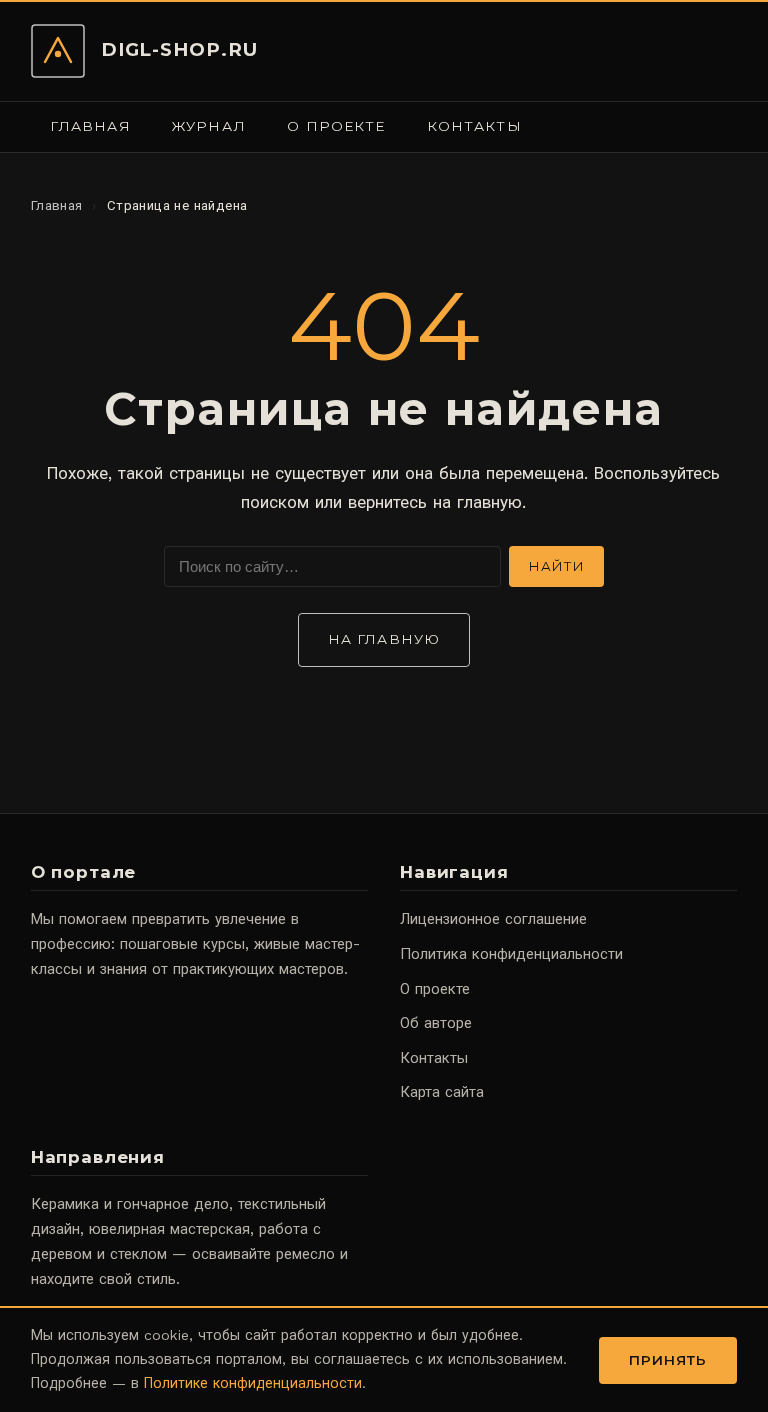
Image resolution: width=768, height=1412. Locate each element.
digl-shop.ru (179, 49)
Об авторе (436, 1023)
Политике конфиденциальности (253, 1383)
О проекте (336, 126)
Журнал (209, 126)
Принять (668, 1360)
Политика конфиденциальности (511, 954)
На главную (384, 639)
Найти (556, 566)
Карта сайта (442, 1092)
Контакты (474, 126)
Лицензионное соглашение (493, 919)
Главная (90, 126)
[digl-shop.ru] (58, 51)
